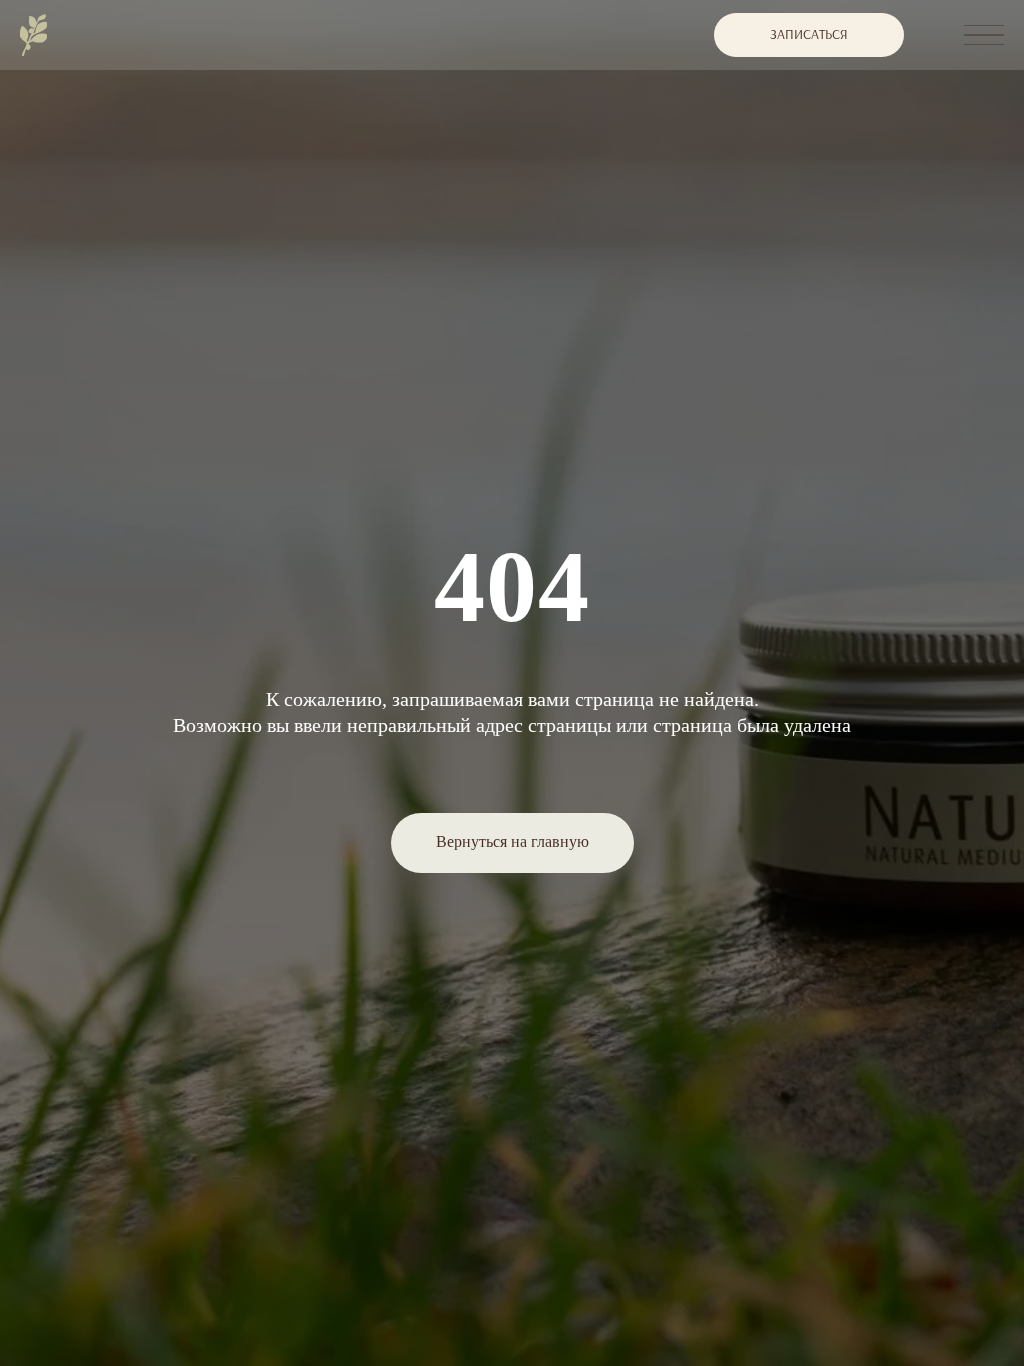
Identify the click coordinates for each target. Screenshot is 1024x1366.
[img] (33, 35)
